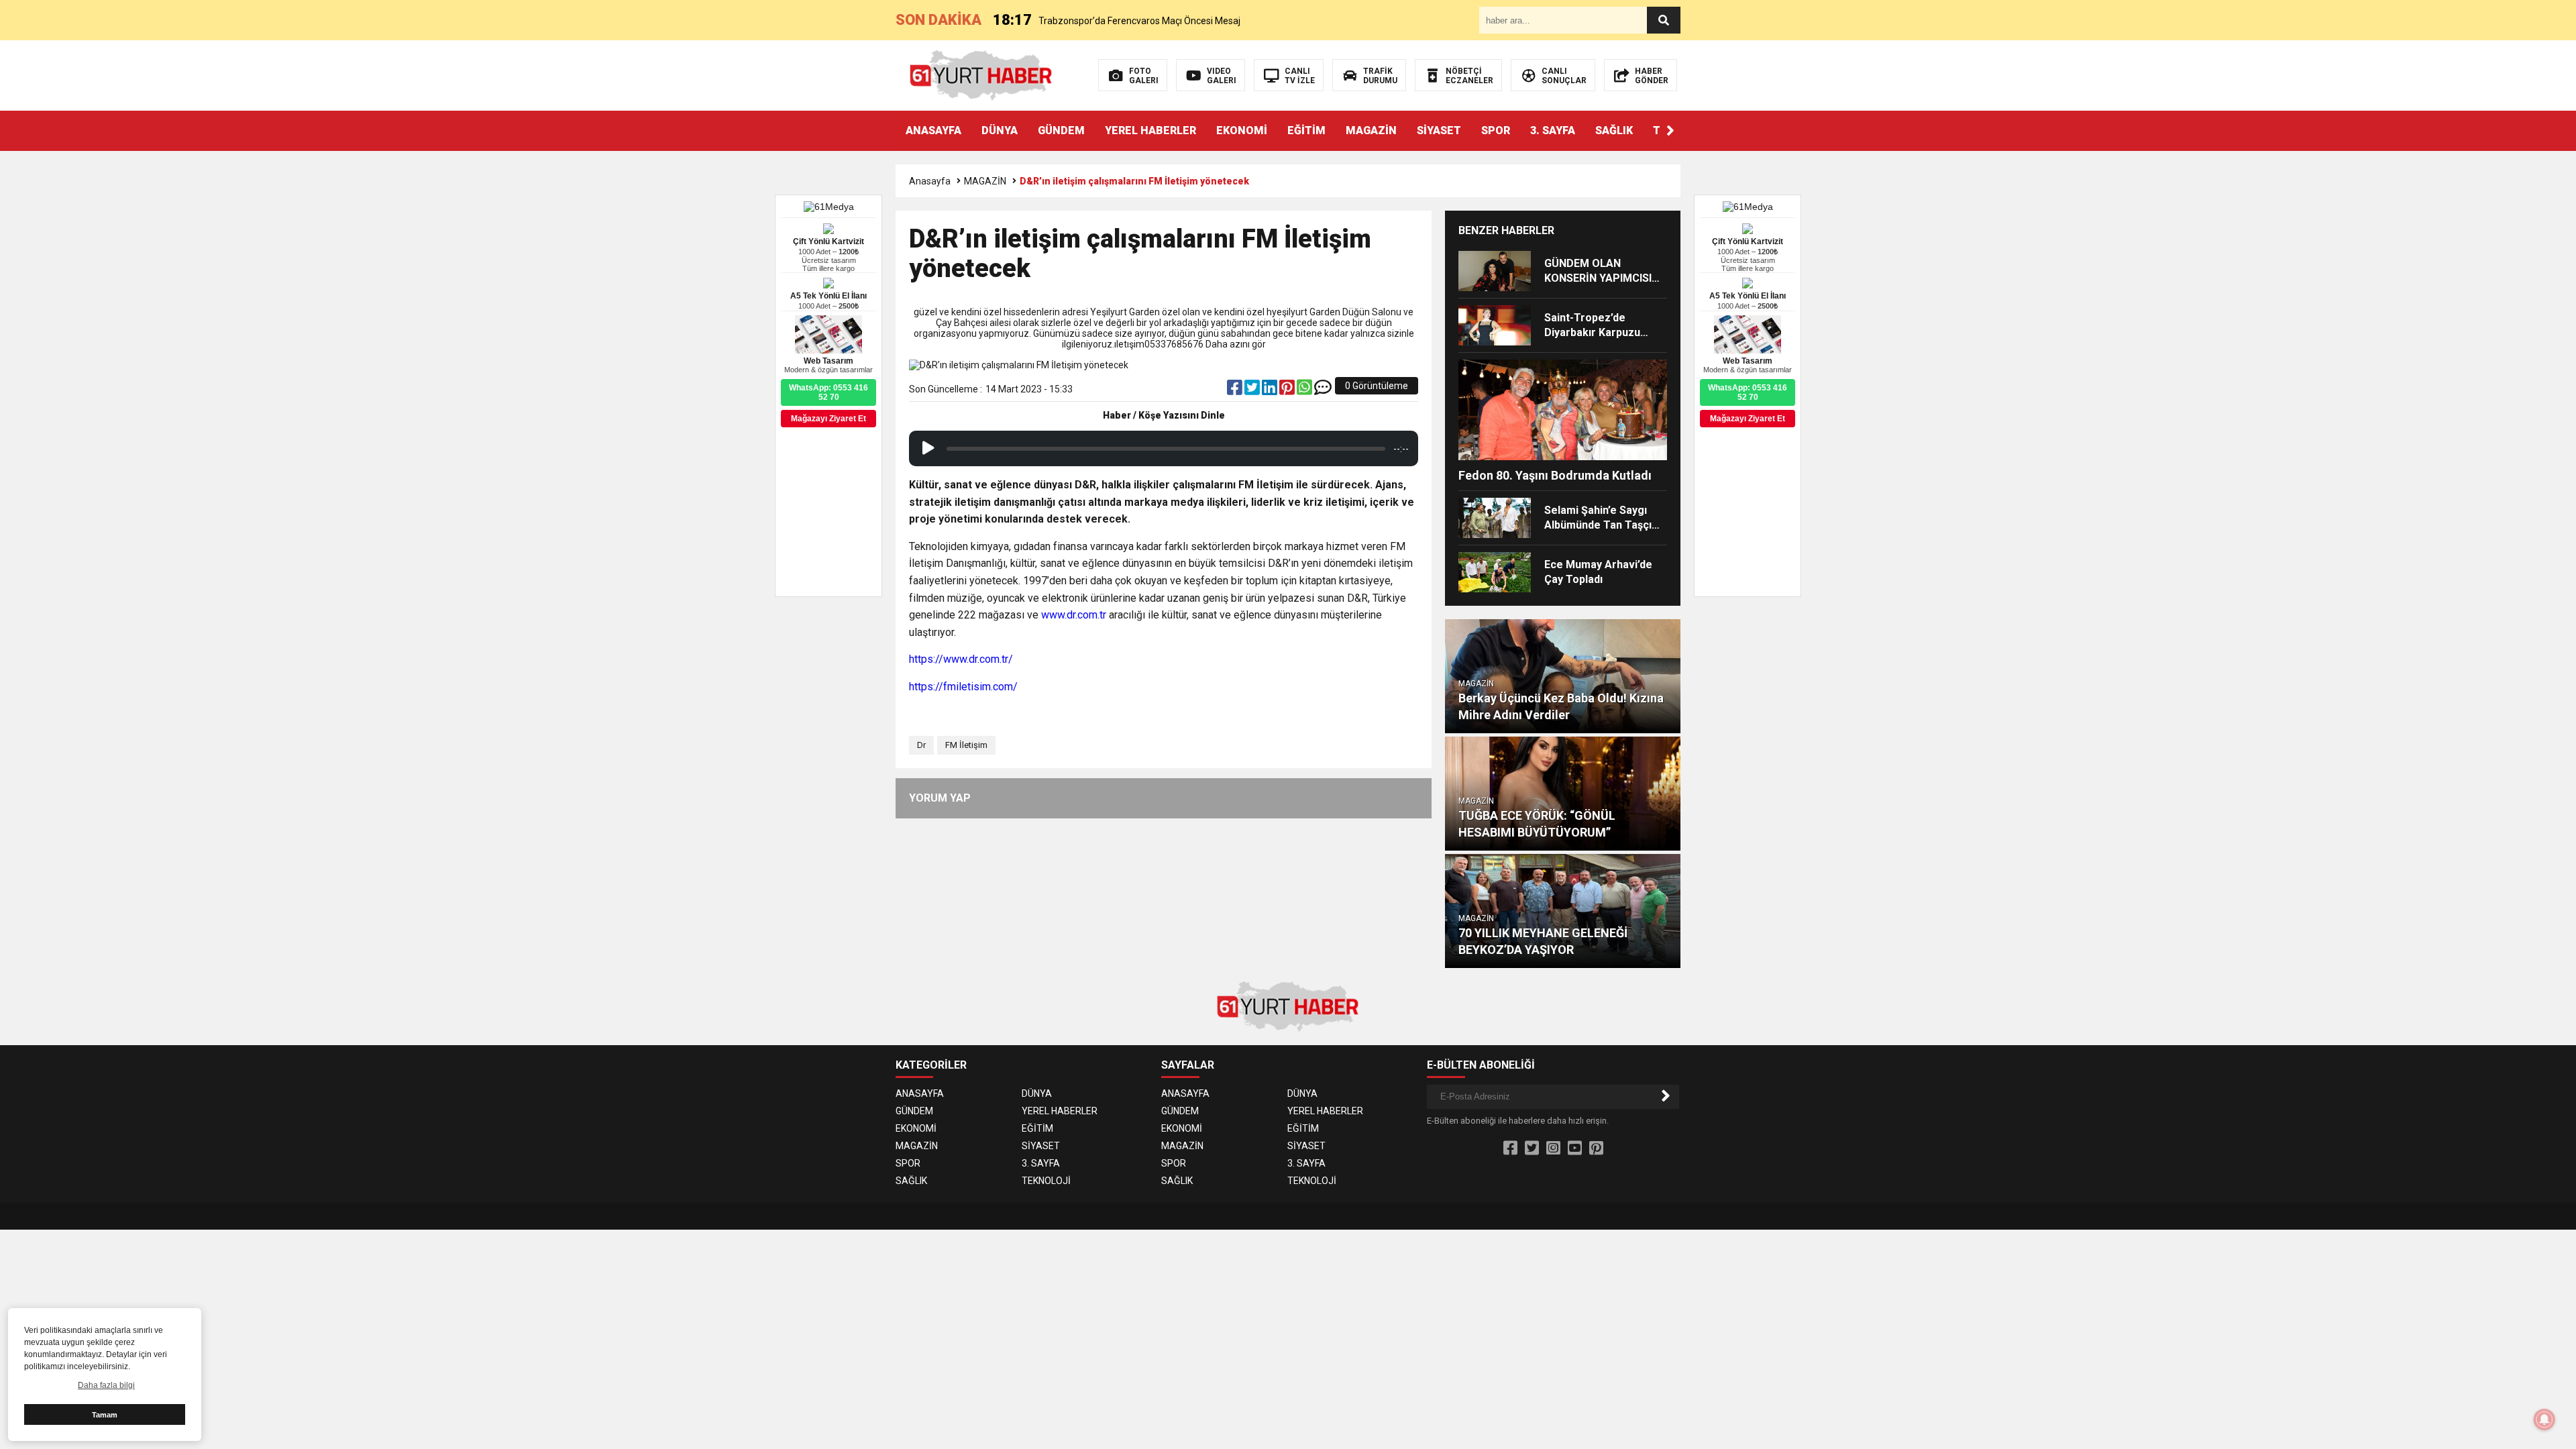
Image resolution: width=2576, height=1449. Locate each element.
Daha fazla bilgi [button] (106, 1385)
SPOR (1496, 130)
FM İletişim (966, 745)
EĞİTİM (1306, 130)
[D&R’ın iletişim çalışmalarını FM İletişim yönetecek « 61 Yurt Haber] (981, 74)
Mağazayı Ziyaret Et (1748, 419)
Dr (921, 745)
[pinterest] (1288, 390)
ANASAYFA (933, 130)
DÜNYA (1000, 130)
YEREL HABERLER (1150, 130)
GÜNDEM (1061, 130)
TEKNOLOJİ (1046, 1181)
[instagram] (1553, 1148)
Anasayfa (930, 181)
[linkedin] (1271, 390)
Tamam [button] (105, 1415)
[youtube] (1575, 1148)
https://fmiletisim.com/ (963, 687)
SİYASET (1439, 130)
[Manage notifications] (2544, 1419)
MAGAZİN (1371, 130)
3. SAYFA (1553, 130)
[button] (1670, 131)
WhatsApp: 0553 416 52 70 (1748, 392)
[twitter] (1253, 390)
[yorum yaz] (1323, 390)
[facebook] (1236, 390)
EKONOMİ (1242, 130)
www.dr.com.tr (1074, 615)
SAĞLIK (1614, 130)
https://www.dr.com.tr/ (961, 659)
